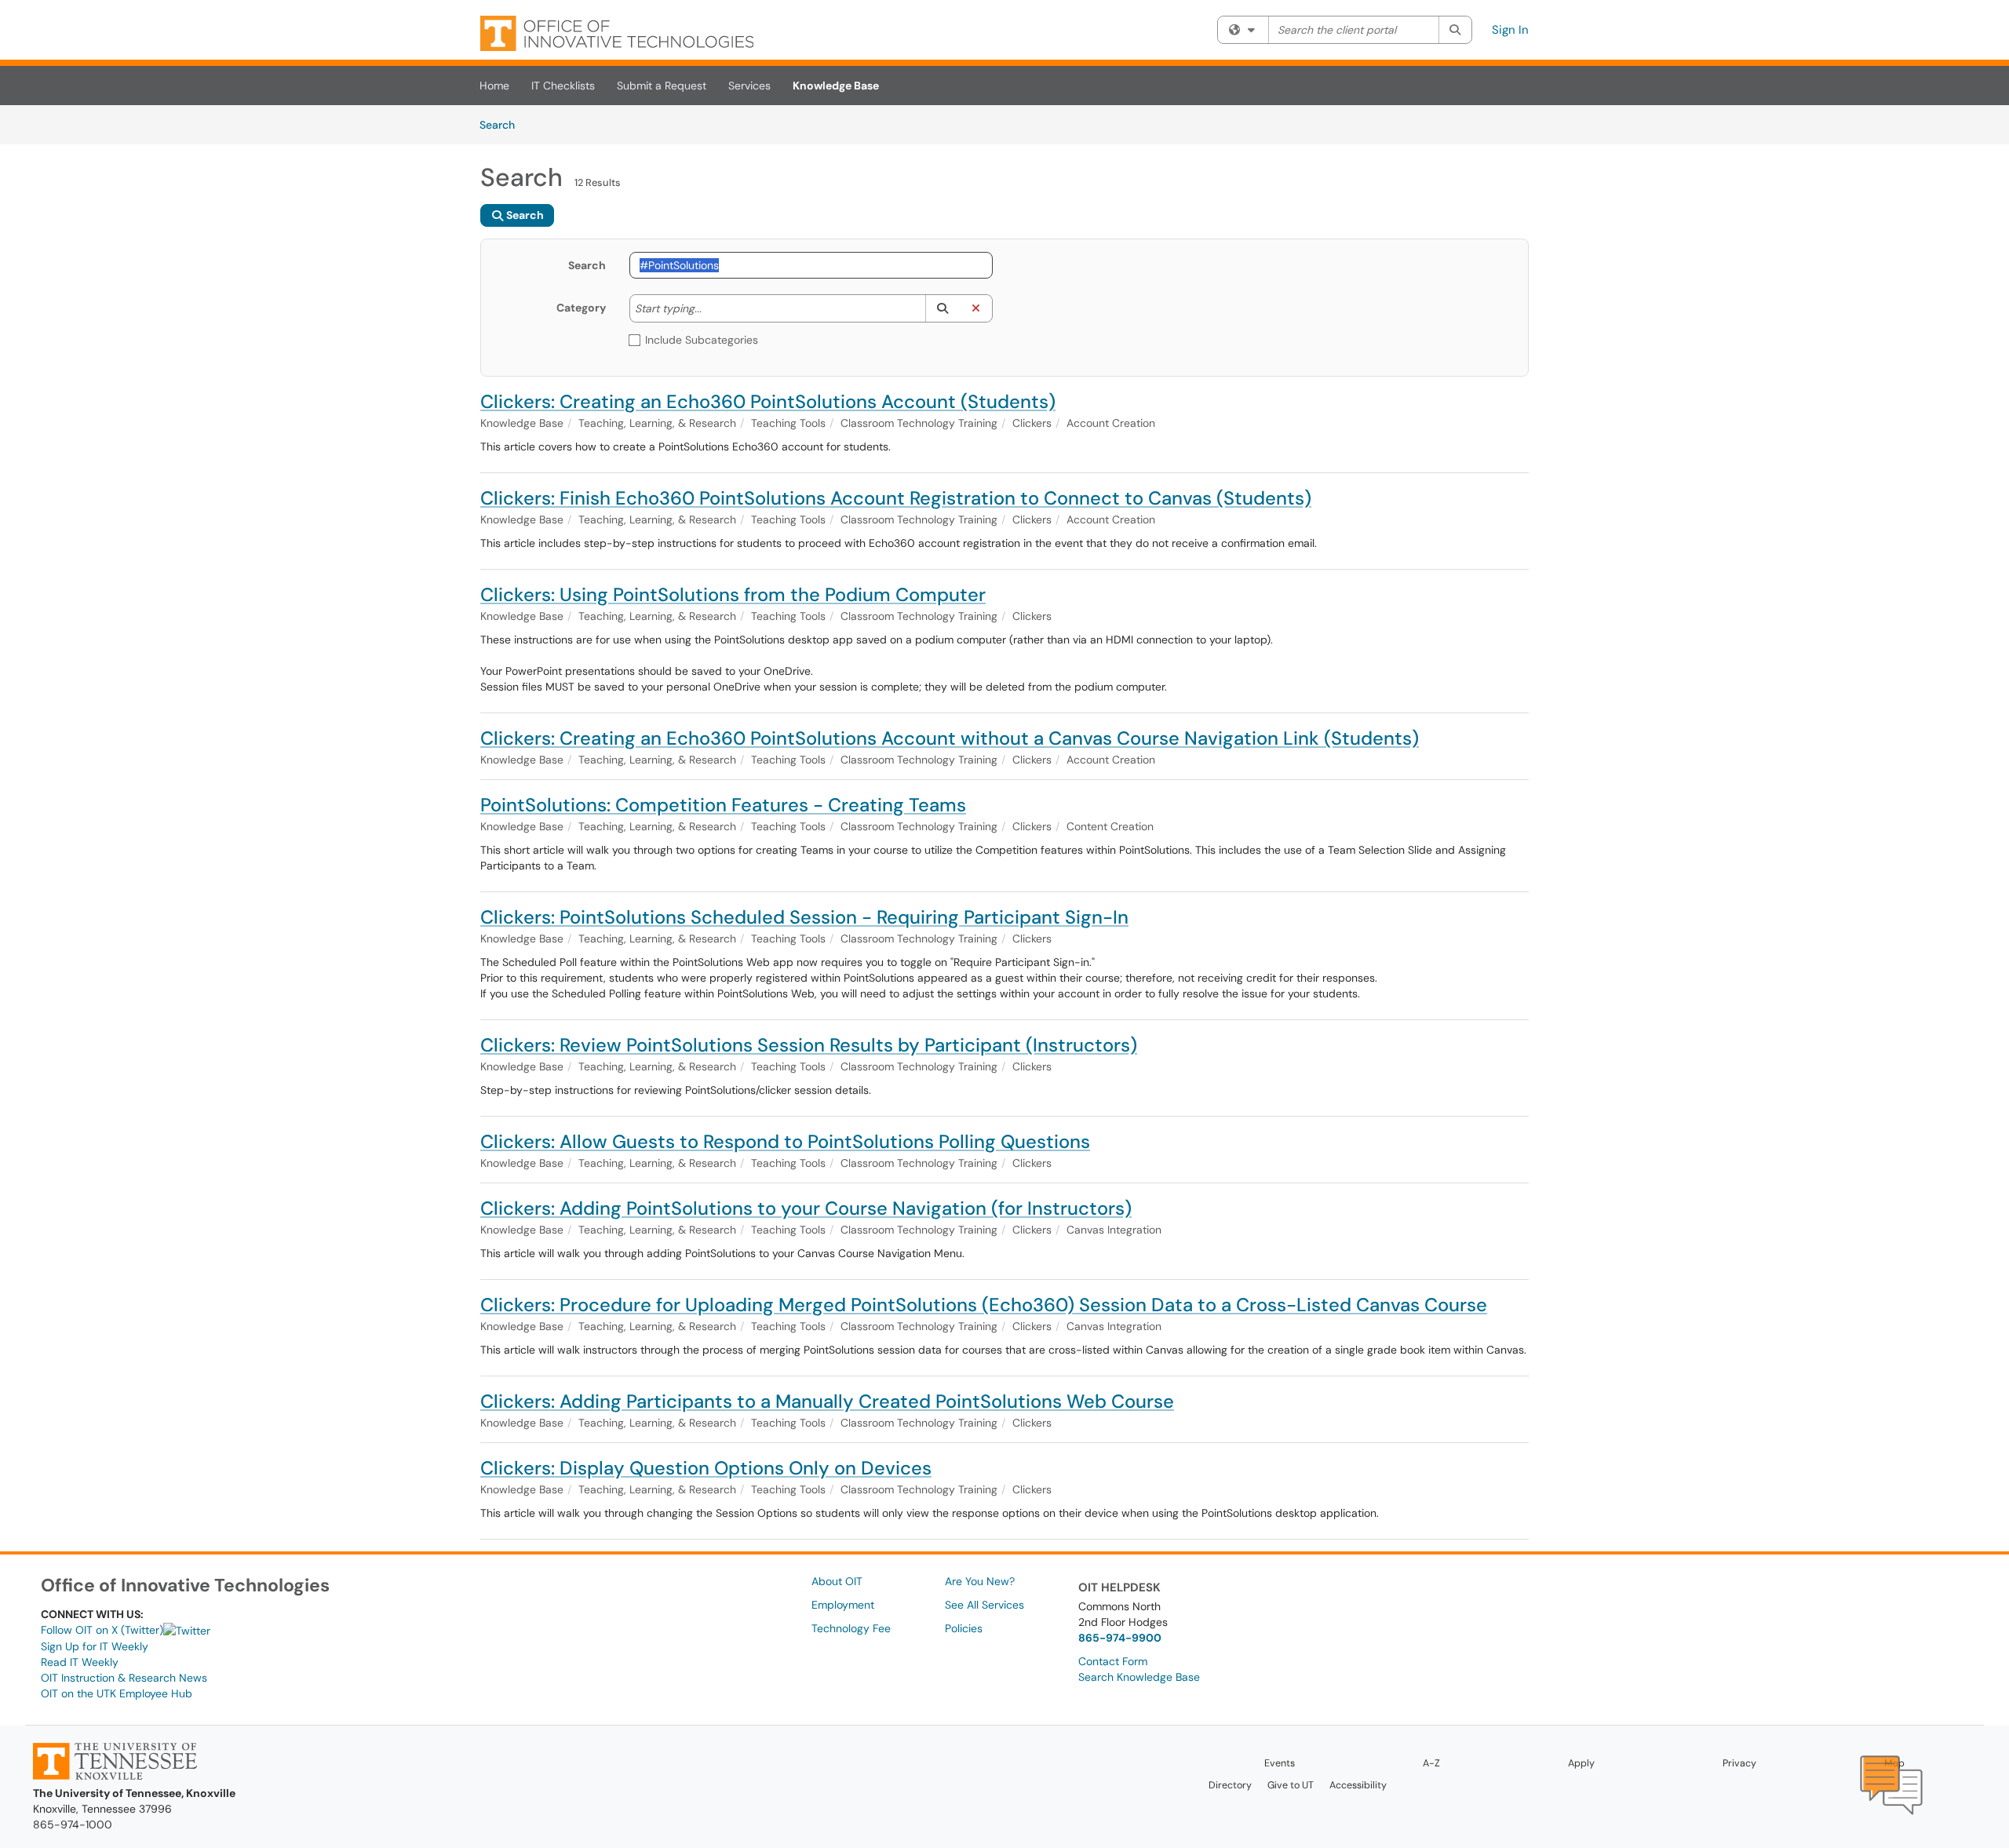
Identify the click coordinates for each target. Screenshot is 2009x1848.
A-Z (1431, 1763)
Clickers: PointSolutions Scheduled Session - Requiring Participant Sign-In (804, 917)
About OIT (837, 1581)
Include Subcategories (702, 340)
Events (1280, 1763)
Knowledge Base (836, 86)
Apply (1581, 1763)
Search (503, 124)
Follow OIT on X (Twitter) (102, 1630)
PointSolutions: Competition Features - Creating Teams (723, 805)
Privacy (1739, 1763)
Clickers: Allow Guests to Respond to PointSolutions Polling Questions (785, 1141)
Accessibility (1358, 1785)
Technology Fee (851, 1628)
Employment (843, 1605)
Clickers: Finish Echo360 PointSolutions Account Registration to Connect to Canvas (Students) (896, 498)
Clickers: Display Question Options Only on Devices (706, 1468)
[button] (942, 308)
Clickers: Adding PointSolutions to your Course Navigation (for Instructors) (806, 1208)
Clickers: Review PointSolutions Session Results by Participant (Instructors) (809, 1045)
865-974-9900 (1120, 1638)
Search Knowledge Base (1139, 1677)
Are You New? (980, 1581)
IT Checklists (563, 86)
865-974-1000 (73, 1824)
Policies (964, 1628)
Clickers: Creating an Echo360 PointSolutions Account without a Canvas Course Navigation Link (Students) (950, 738)
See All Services (984, 1605)
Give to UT (1291, 1785)
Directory (1230, 1785)
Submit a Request (662, 86)
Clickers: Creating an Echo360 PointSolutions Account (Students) (768, 401)
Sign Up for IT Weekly (95, 1646)
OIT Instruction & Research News (124, 1678)
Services (749, 86)
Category (581, 308)
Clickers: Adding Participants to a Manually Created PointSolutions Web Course (827, 1401)
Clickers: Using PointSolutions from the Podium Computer (733, 594)
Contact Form (1113, 1661)
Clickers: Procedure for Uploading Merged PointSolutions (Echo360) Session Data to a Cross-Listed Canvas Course (984, 1305)
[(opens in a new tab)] (617, 33)
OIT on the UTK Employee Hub (117, 1693)
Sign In (1510, 30)
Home (494, 86)
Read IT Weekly (80, 1662)
